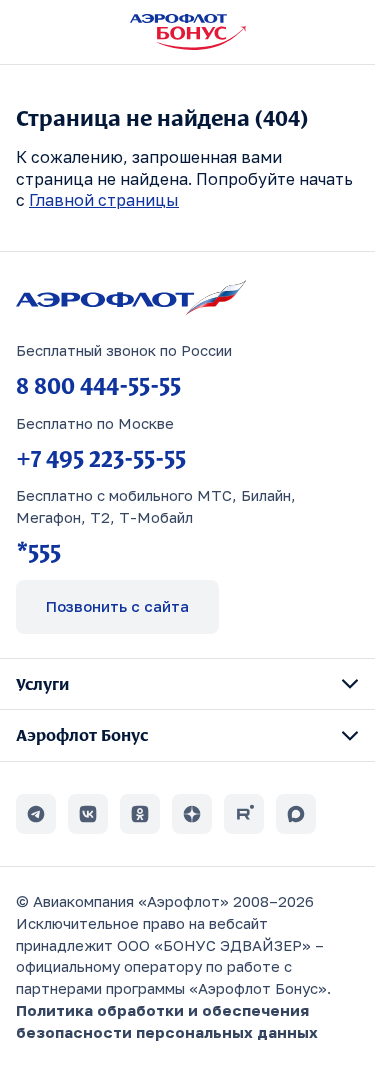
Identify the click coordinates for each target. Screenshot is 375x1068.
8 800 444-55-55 (98, 385)
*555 (38, 552)
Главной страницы (104, 200)
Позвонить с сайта (117, 606)
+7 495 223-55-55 (101, 458)
